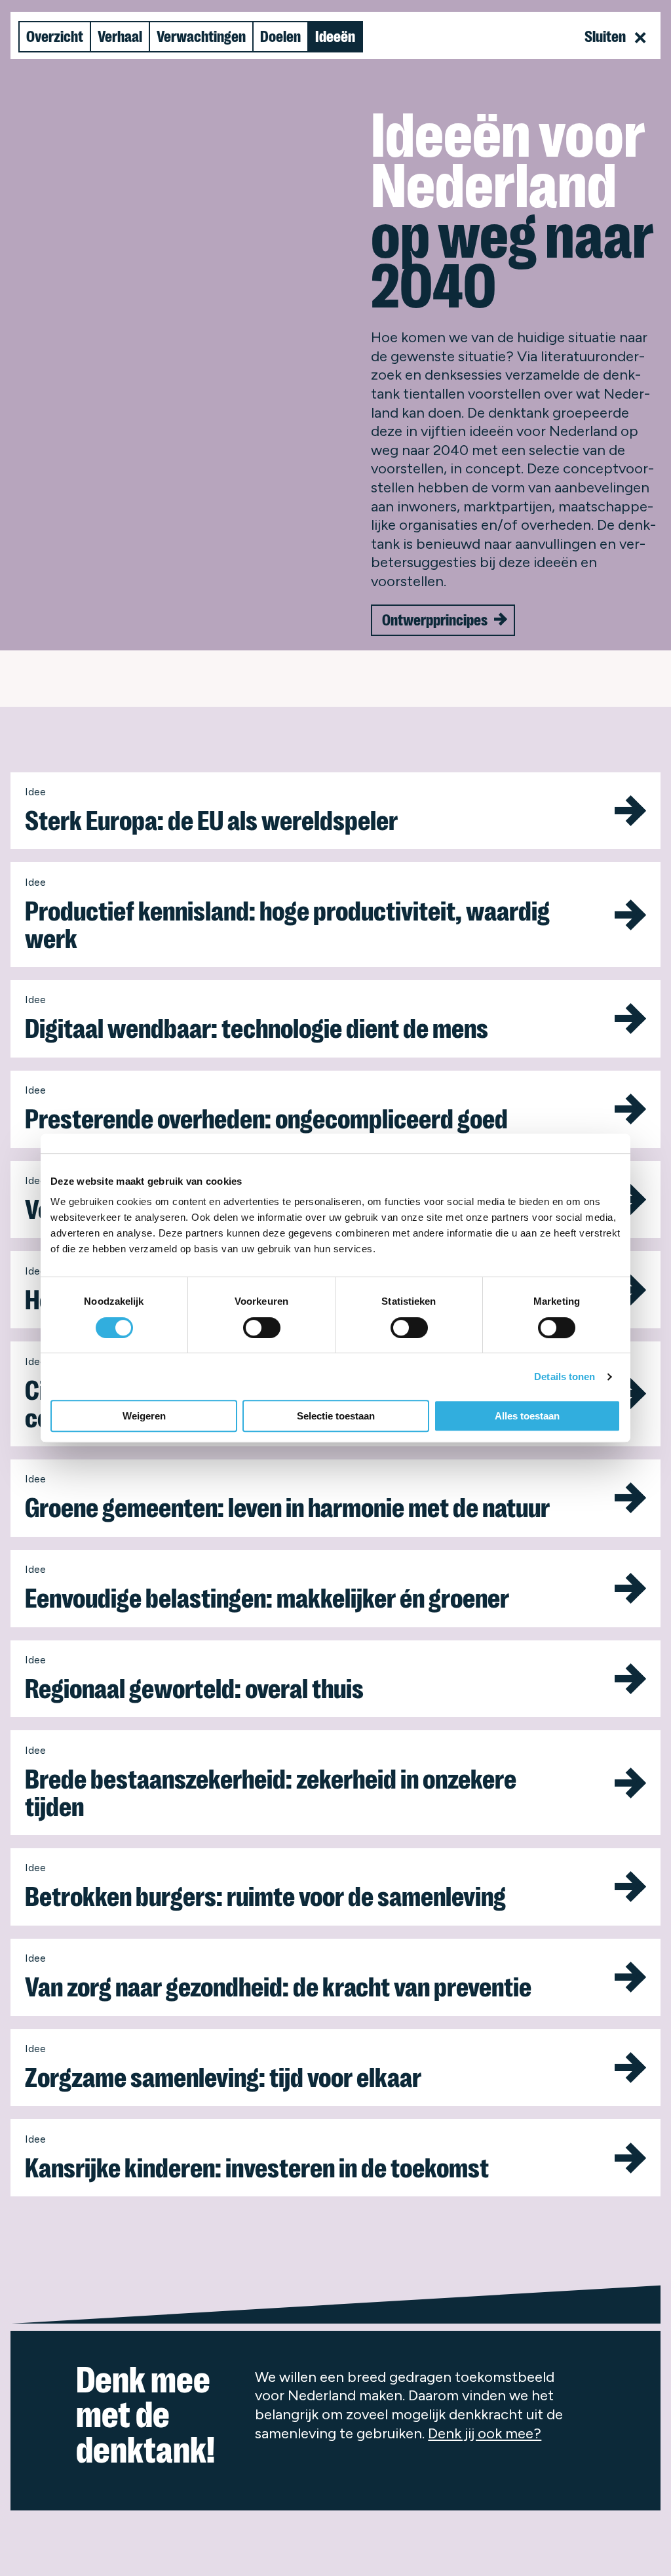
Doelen (280, 37)
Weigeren (144, 1416)
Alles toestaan (527, 1416)
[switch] (262, 1328)
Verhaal (120, 37)
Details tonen (565, 1377)
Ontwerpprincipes (435, 620)
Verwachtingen (201, 37)
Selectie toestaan (336, 1416)
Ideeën (335, 37)
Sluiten (606, 37)
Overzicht (55, 37)
